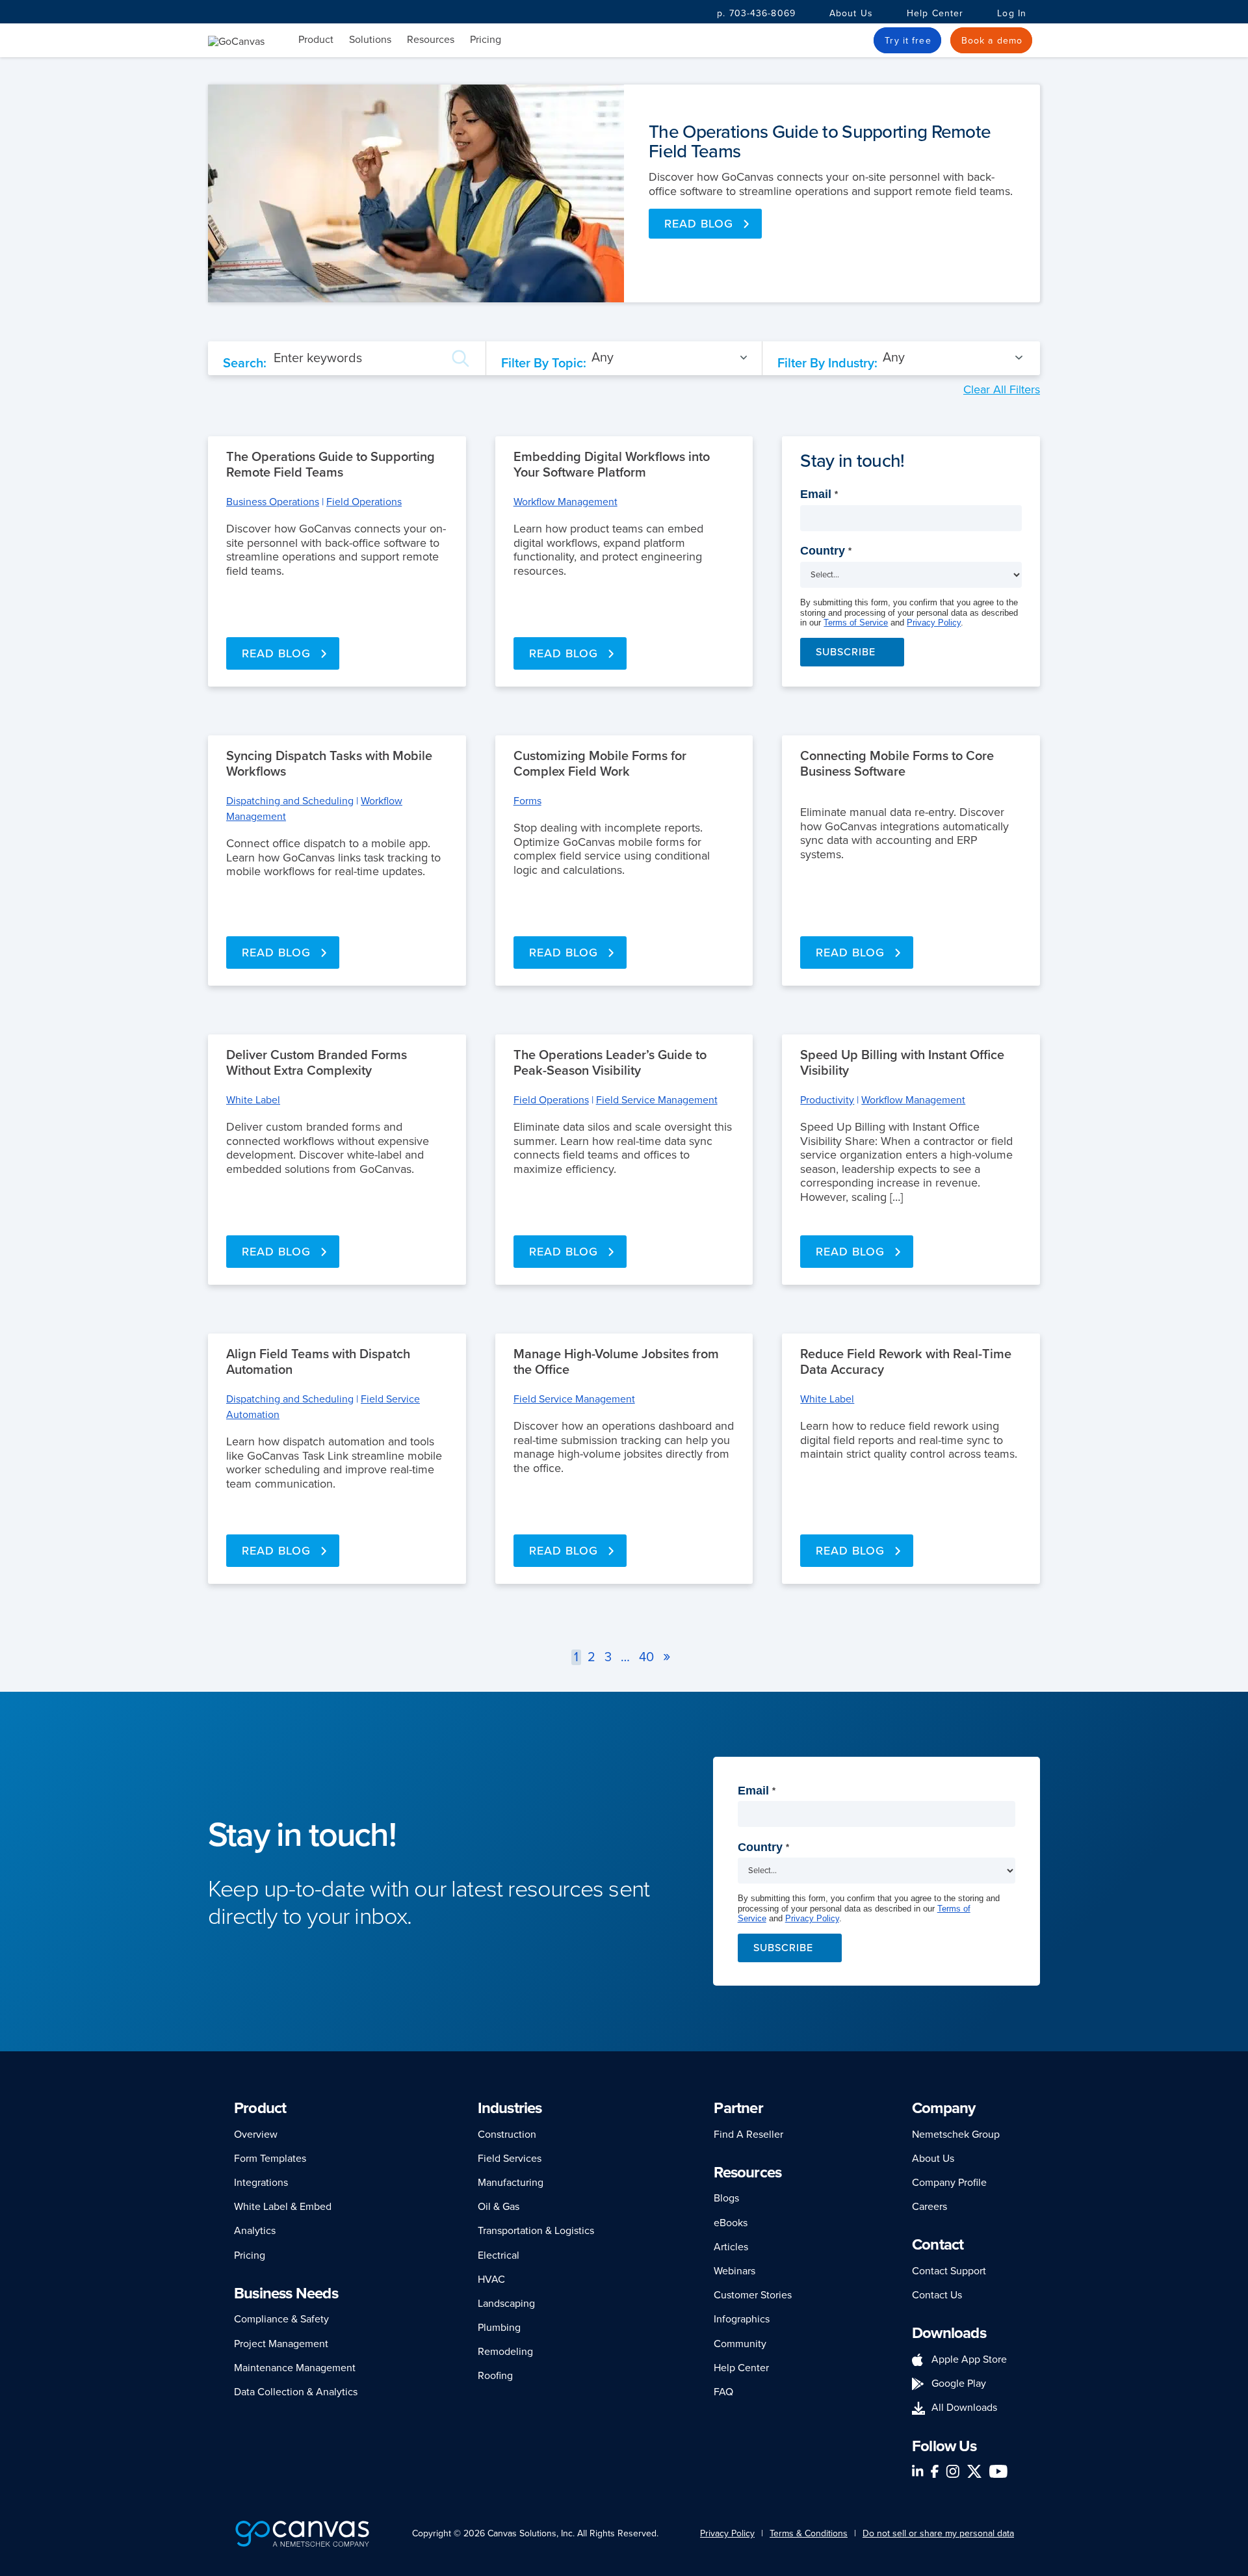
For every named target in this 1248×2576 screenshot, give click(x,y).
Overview (256, 2135)
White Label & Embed (283, 2207)
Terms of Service (856, 623)
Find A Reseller (748, 2135)
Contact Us (937, 2295)
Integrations (261, 2183)
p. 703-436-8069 (756, 13)
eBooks (731, 2223)
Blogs (726, 2198)
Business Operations (273, 502)
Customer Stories (753, 2295)
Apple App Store (969, 2359)
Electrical (499, 2255)
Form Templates (270, 2159)
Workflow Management (565, 502)
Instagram (953, 2471)
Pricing (486, 40)
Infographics (742, 2319)
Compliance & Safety (281, 2319)
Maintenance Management (295, 2368)
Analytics (255, 2231)
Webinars (734, 2271)
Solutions (370, 40)
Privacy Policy (934, 623)
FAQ (723, 2392)
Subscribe (846, 652)
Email (819, 494)
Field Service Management (657, 1100)
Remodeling (505, 2352)
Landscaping (506, 2304)
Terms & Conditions (809, 2533)
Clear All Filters (1002, 389)
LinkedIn (918, 2471)
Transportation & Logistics (536, 2231)
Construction (507, 2135)
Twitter (974, 2471)
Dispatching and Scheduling (290, 801)
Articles (731, 2247)
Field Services (510, 2159)
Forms (527, 801)
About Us (851, 13)
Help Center (935, 13)
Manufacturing (511, 2183)
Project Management (281, 2344)
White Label (253, 1100)
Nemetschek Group (956, 2135)
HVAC (491, 2280)
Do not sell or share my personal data (938, 2533)
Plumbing (499, 2328)
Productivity (827, 1100)
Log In (1012, 13)
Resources (431, 40)
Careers (929, 2207)
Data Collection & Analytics (296, 2392)
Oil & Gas (499, 2207)
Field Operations (364, 502)
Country (826, 551)
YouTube (998, 2471)
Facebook (935, 2471)
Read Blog (699, 224)
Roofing (495, 2376)
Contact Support (949, 2271)
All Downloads (964, 2408)
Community (740, 2344)
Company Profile (949, 2183)
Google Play (959, 2384)
